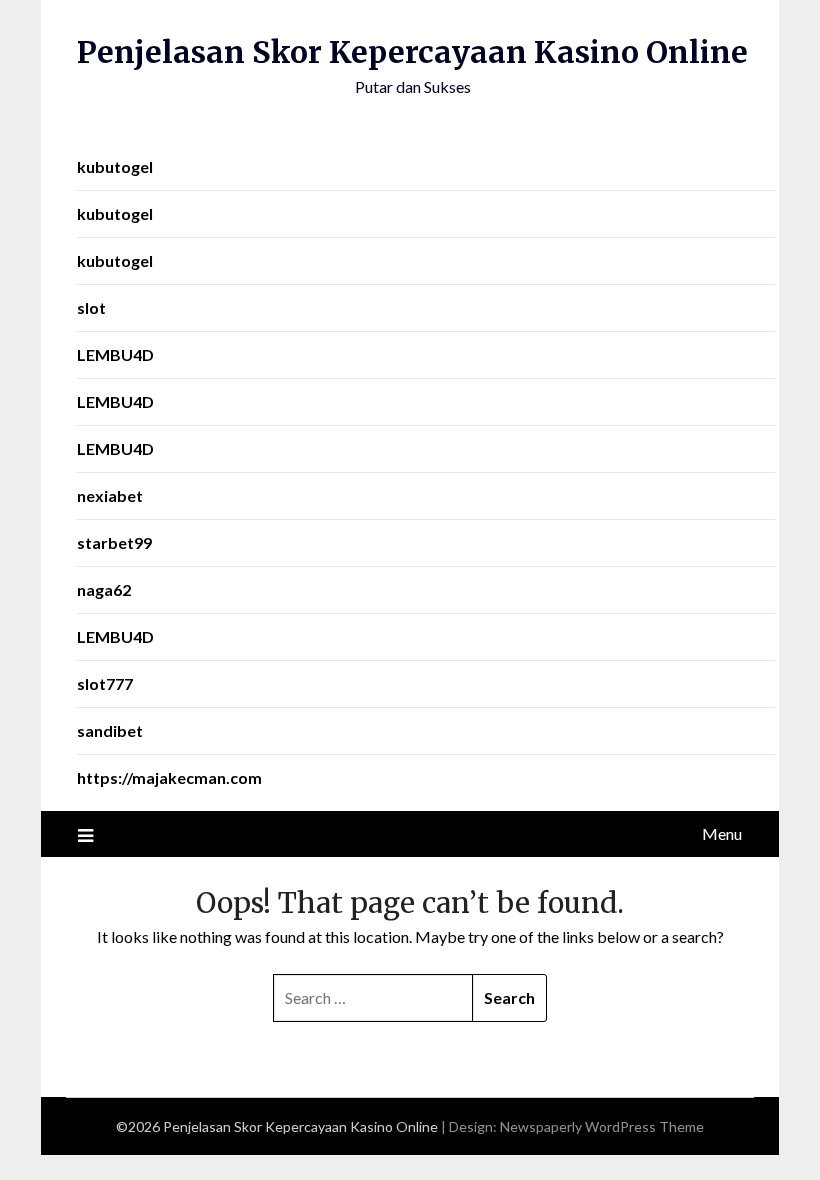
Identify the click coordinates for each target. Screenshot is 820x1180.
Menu (722, 833)
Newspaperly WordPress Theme (602, 1126)
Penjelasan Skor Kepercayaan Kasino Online (412, 52)
